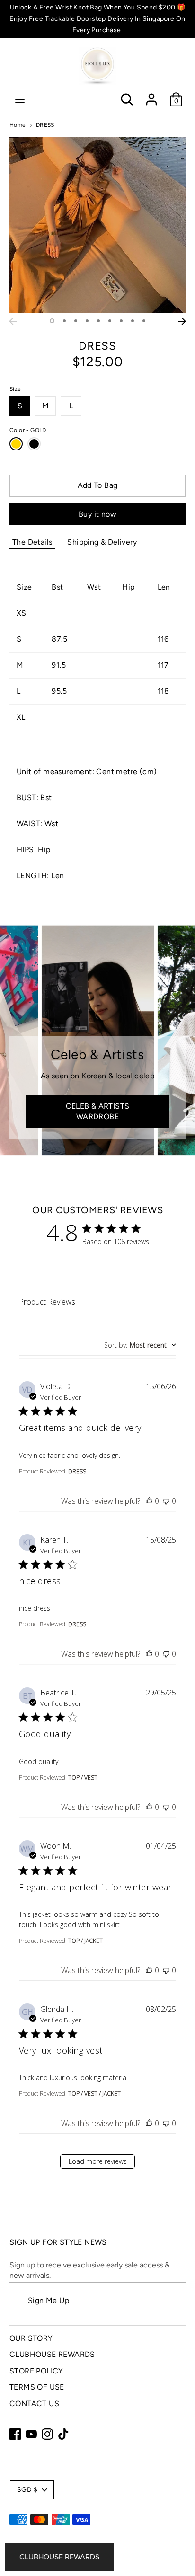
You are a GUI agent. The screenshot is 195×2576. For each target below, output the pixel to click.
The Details (32, 542)
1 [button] (52, 321)
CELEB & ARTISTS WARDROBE (98, 1111)
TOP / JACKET (85, 1941)
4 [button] (87, 321)
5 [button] (98, 321)
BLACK (34, 444)
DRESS (77, 1471)
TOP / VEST (83, 1778)
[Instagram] (47, 2434)
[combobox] (140, 1345)
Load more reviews (98, 2161)
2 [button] (64, 321)
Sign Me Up (49, 2300)
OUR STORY (31, 2338)
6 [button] (110, 321)
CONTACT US (34, 2404)
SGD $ (27, 2490)
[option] (97, 225)
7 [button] (121, 321)
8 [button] (133, 321)
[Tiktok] (63, 2434)
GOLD (16, 444)
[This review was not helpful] (166, 1501)
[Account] (151, 95)
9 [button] (144, 321)
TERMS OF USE (37, 2387)
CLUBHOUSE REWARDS (52, 2354)
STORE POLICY (36, 2371)
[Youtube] (31, 2434)
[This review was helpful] (149, 1501)
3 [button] (76, 321)
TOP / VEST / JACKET (94, 2094)
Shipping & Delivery (102, 542)
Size (15, 389)
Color (28, 430)
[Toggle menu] (20, 100)
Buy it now (97, 514)
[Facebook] (15, 2434)
